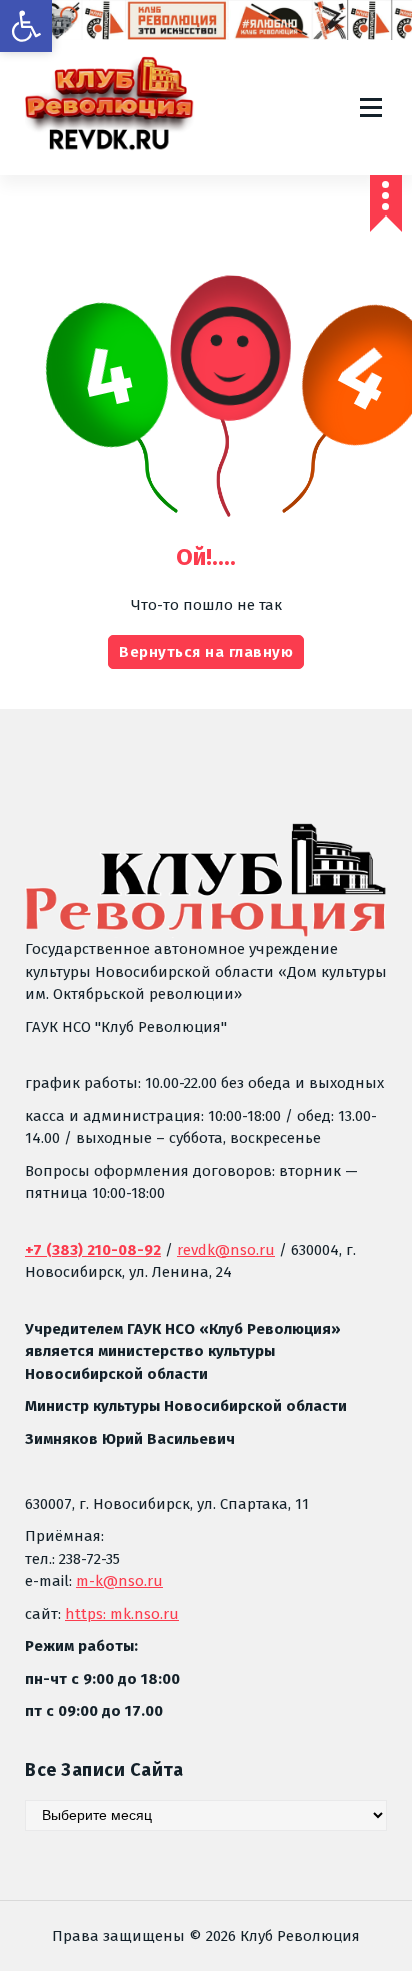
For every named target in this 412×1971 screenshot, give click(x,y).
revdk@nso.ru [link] (226, 1250)
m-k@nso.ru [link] (119, 1581)
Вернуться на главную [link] (206, 652)
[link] (26, 26)
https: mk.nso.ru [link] (122, 1614)
